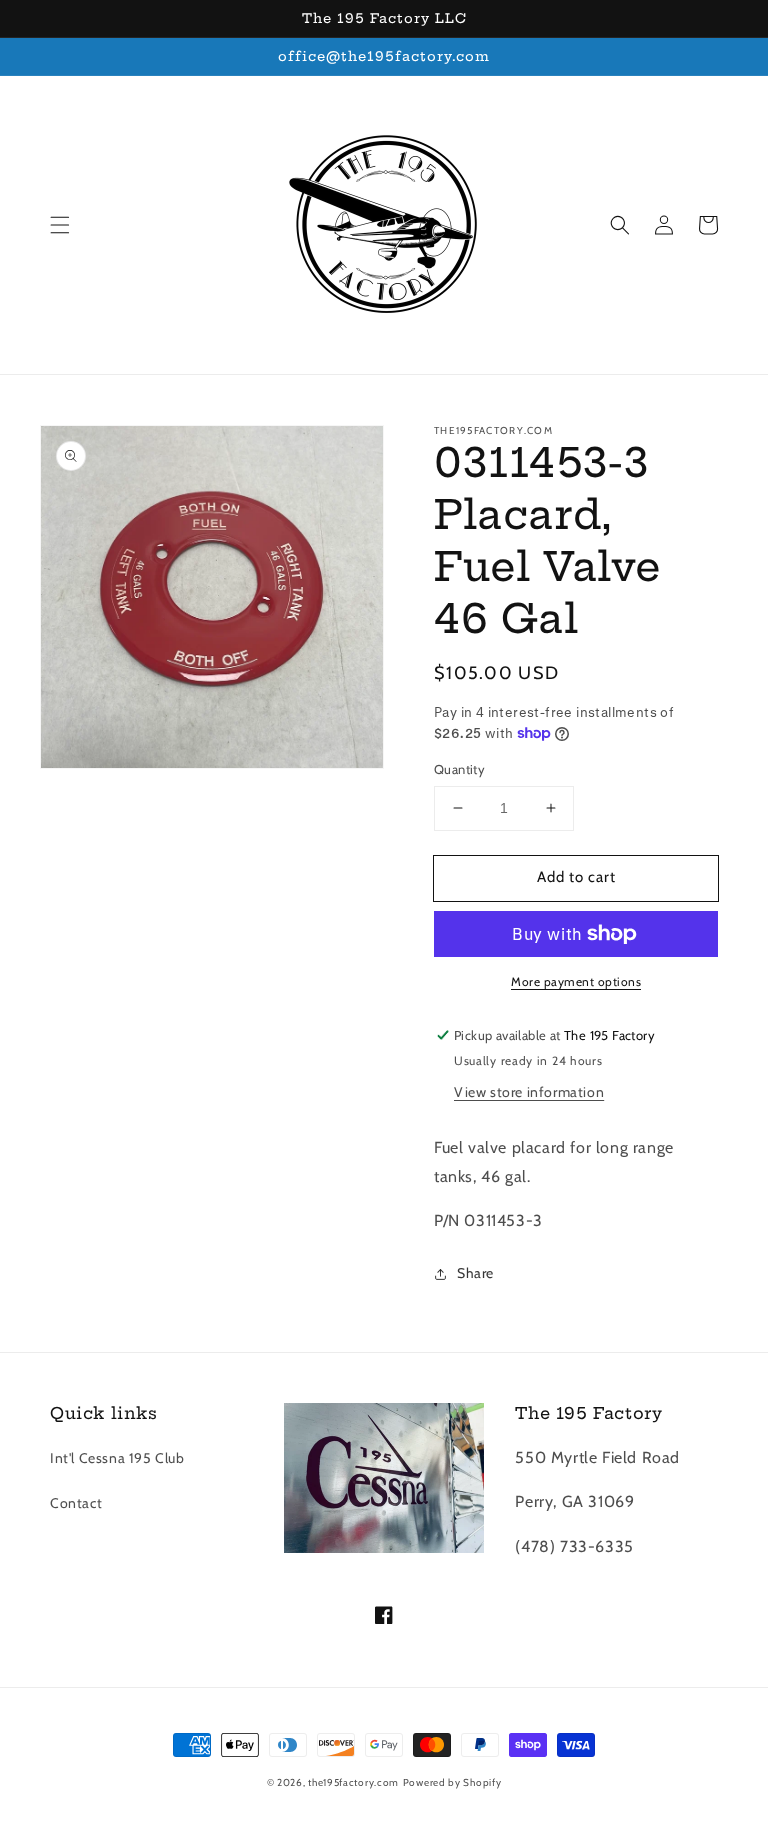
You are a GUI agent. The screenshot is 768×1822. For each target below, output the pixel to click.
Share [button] (475, 1273)
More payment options (576, 981)
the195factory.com (353, 1782)
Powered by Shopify (452, 1782)
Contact (76, 1503)
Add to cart (576, 877)
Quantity (459, 769)
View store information (529, 1092)
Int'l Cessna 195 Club (117, 1458)
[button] (60, 225)
